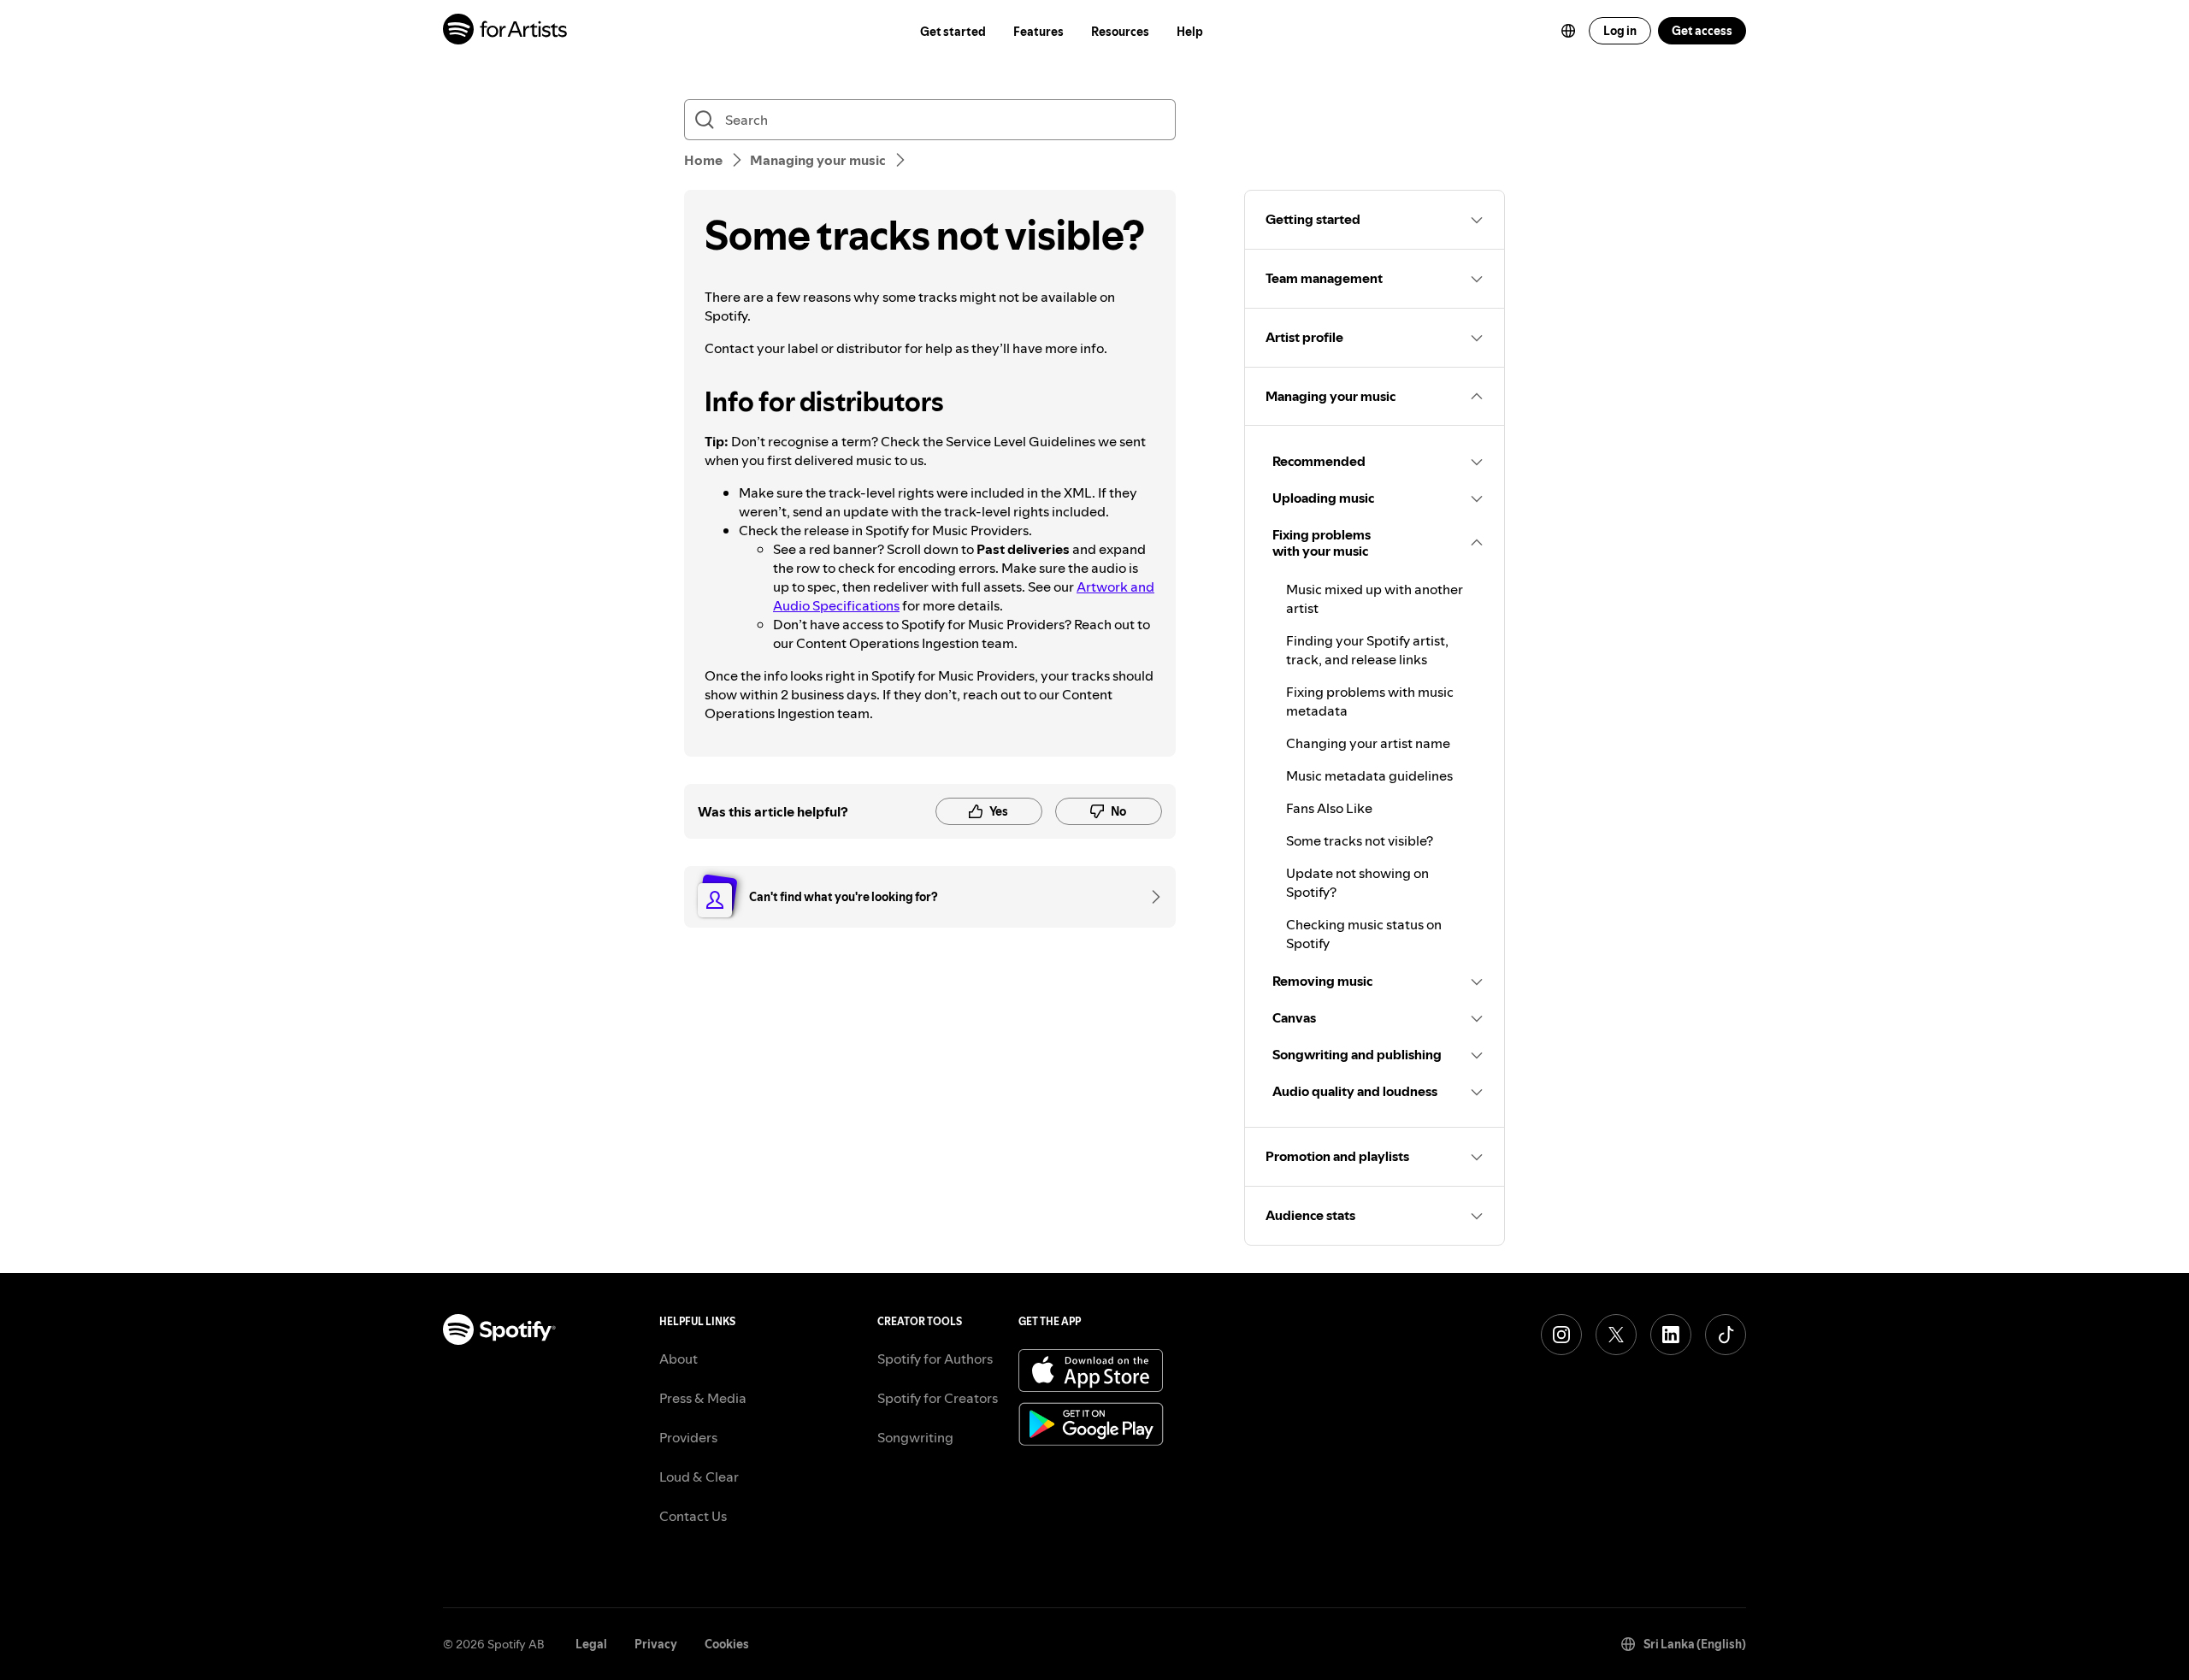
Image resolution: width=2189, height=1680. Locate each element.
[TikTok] (1726, 1335)
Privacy (656, 1644)
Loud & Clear (699, 1477)
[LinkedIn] (1671, 1335)
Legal (591, 1644)
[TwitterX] (1616, 1335)
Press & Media (703, 1398)
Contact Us (693, 1516)
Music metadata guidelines (1369, 775)
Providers (688, 1437)
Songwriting (915, 1437)
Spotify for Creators (938, 1398)
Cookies (727, 1644)
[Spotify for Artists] (506, 31)
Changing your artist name (1368, 743)
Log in (1620, 31)
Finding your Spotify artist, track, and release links (1367, 650)
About (679, 1359)
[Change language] (1568, 31)
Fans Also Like (1329, 808)
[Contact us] (1150, 897)
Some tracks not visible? (1360, 840)
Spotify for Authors (935, 1359)
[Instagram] (1561, 1335)
